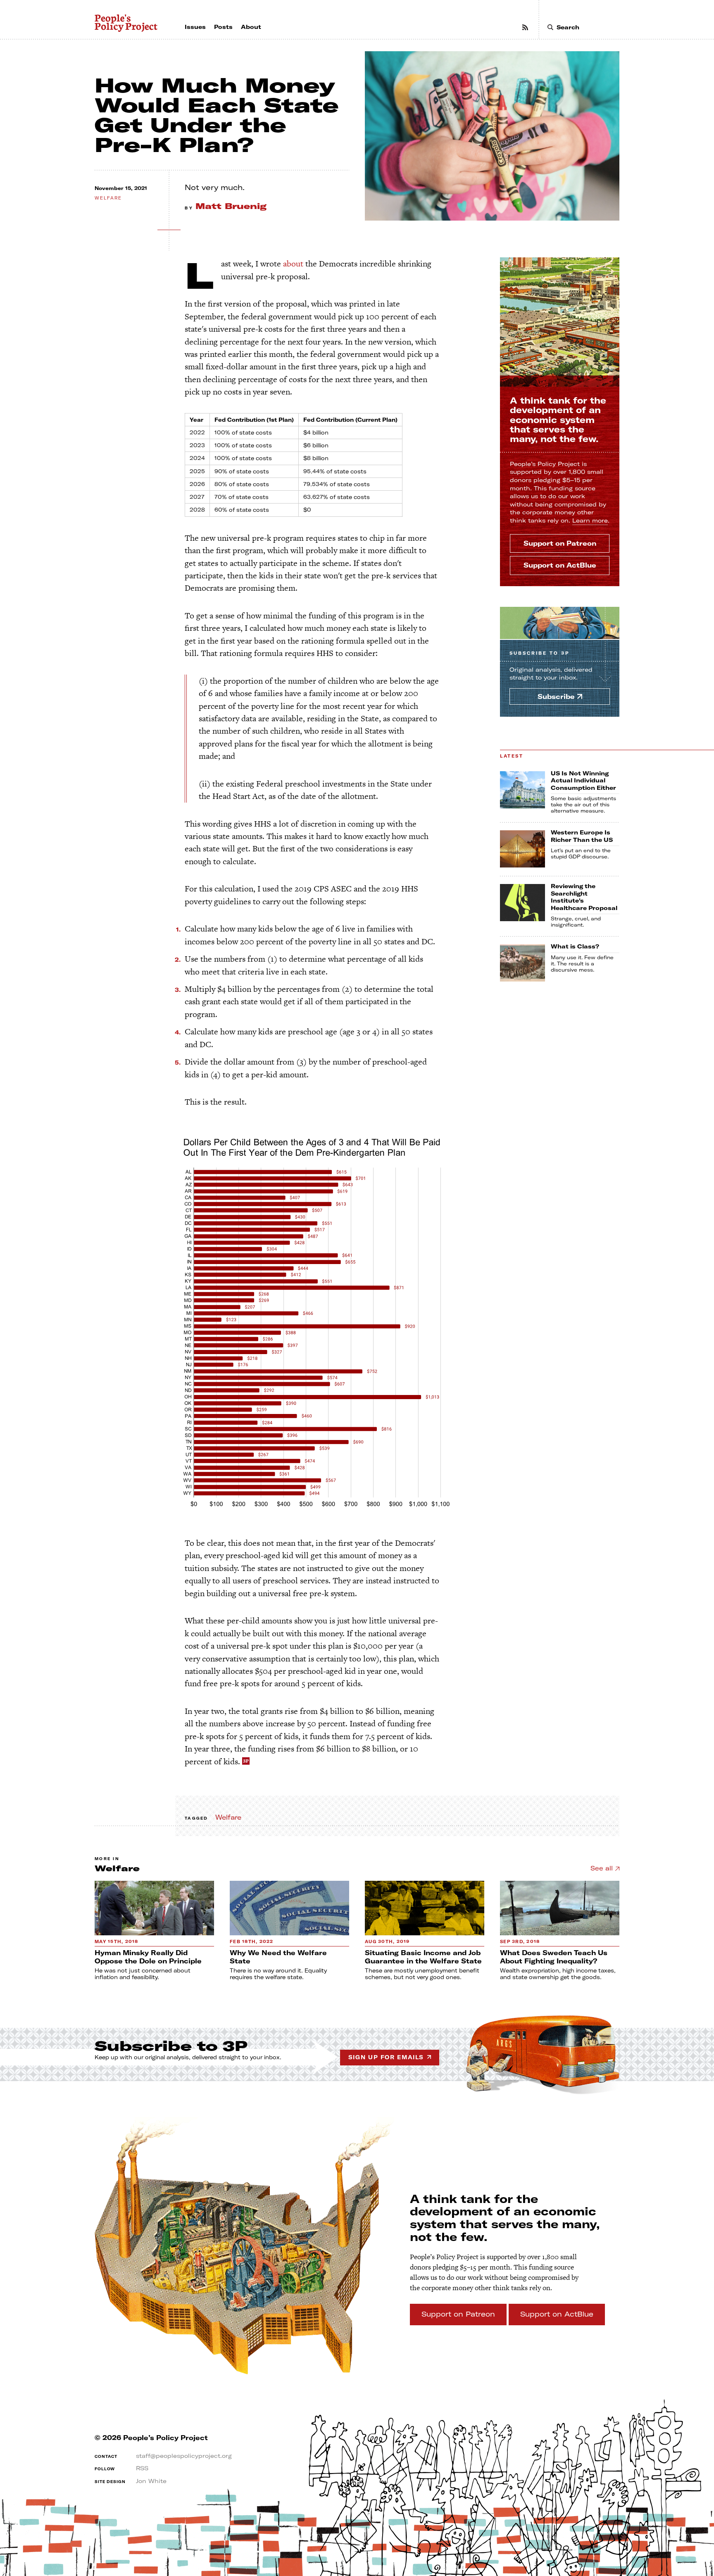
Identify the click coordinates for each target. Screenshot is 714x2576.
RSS (142, 2468)
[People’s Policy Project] (126, 23)
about (293, 264)
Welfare (108, 198)
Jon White (151, 2481)
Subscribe (539, 653)
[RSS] (525, 27)
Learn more (590, 520)
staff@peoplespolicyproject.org (184, 2456)
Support (560, 543)
